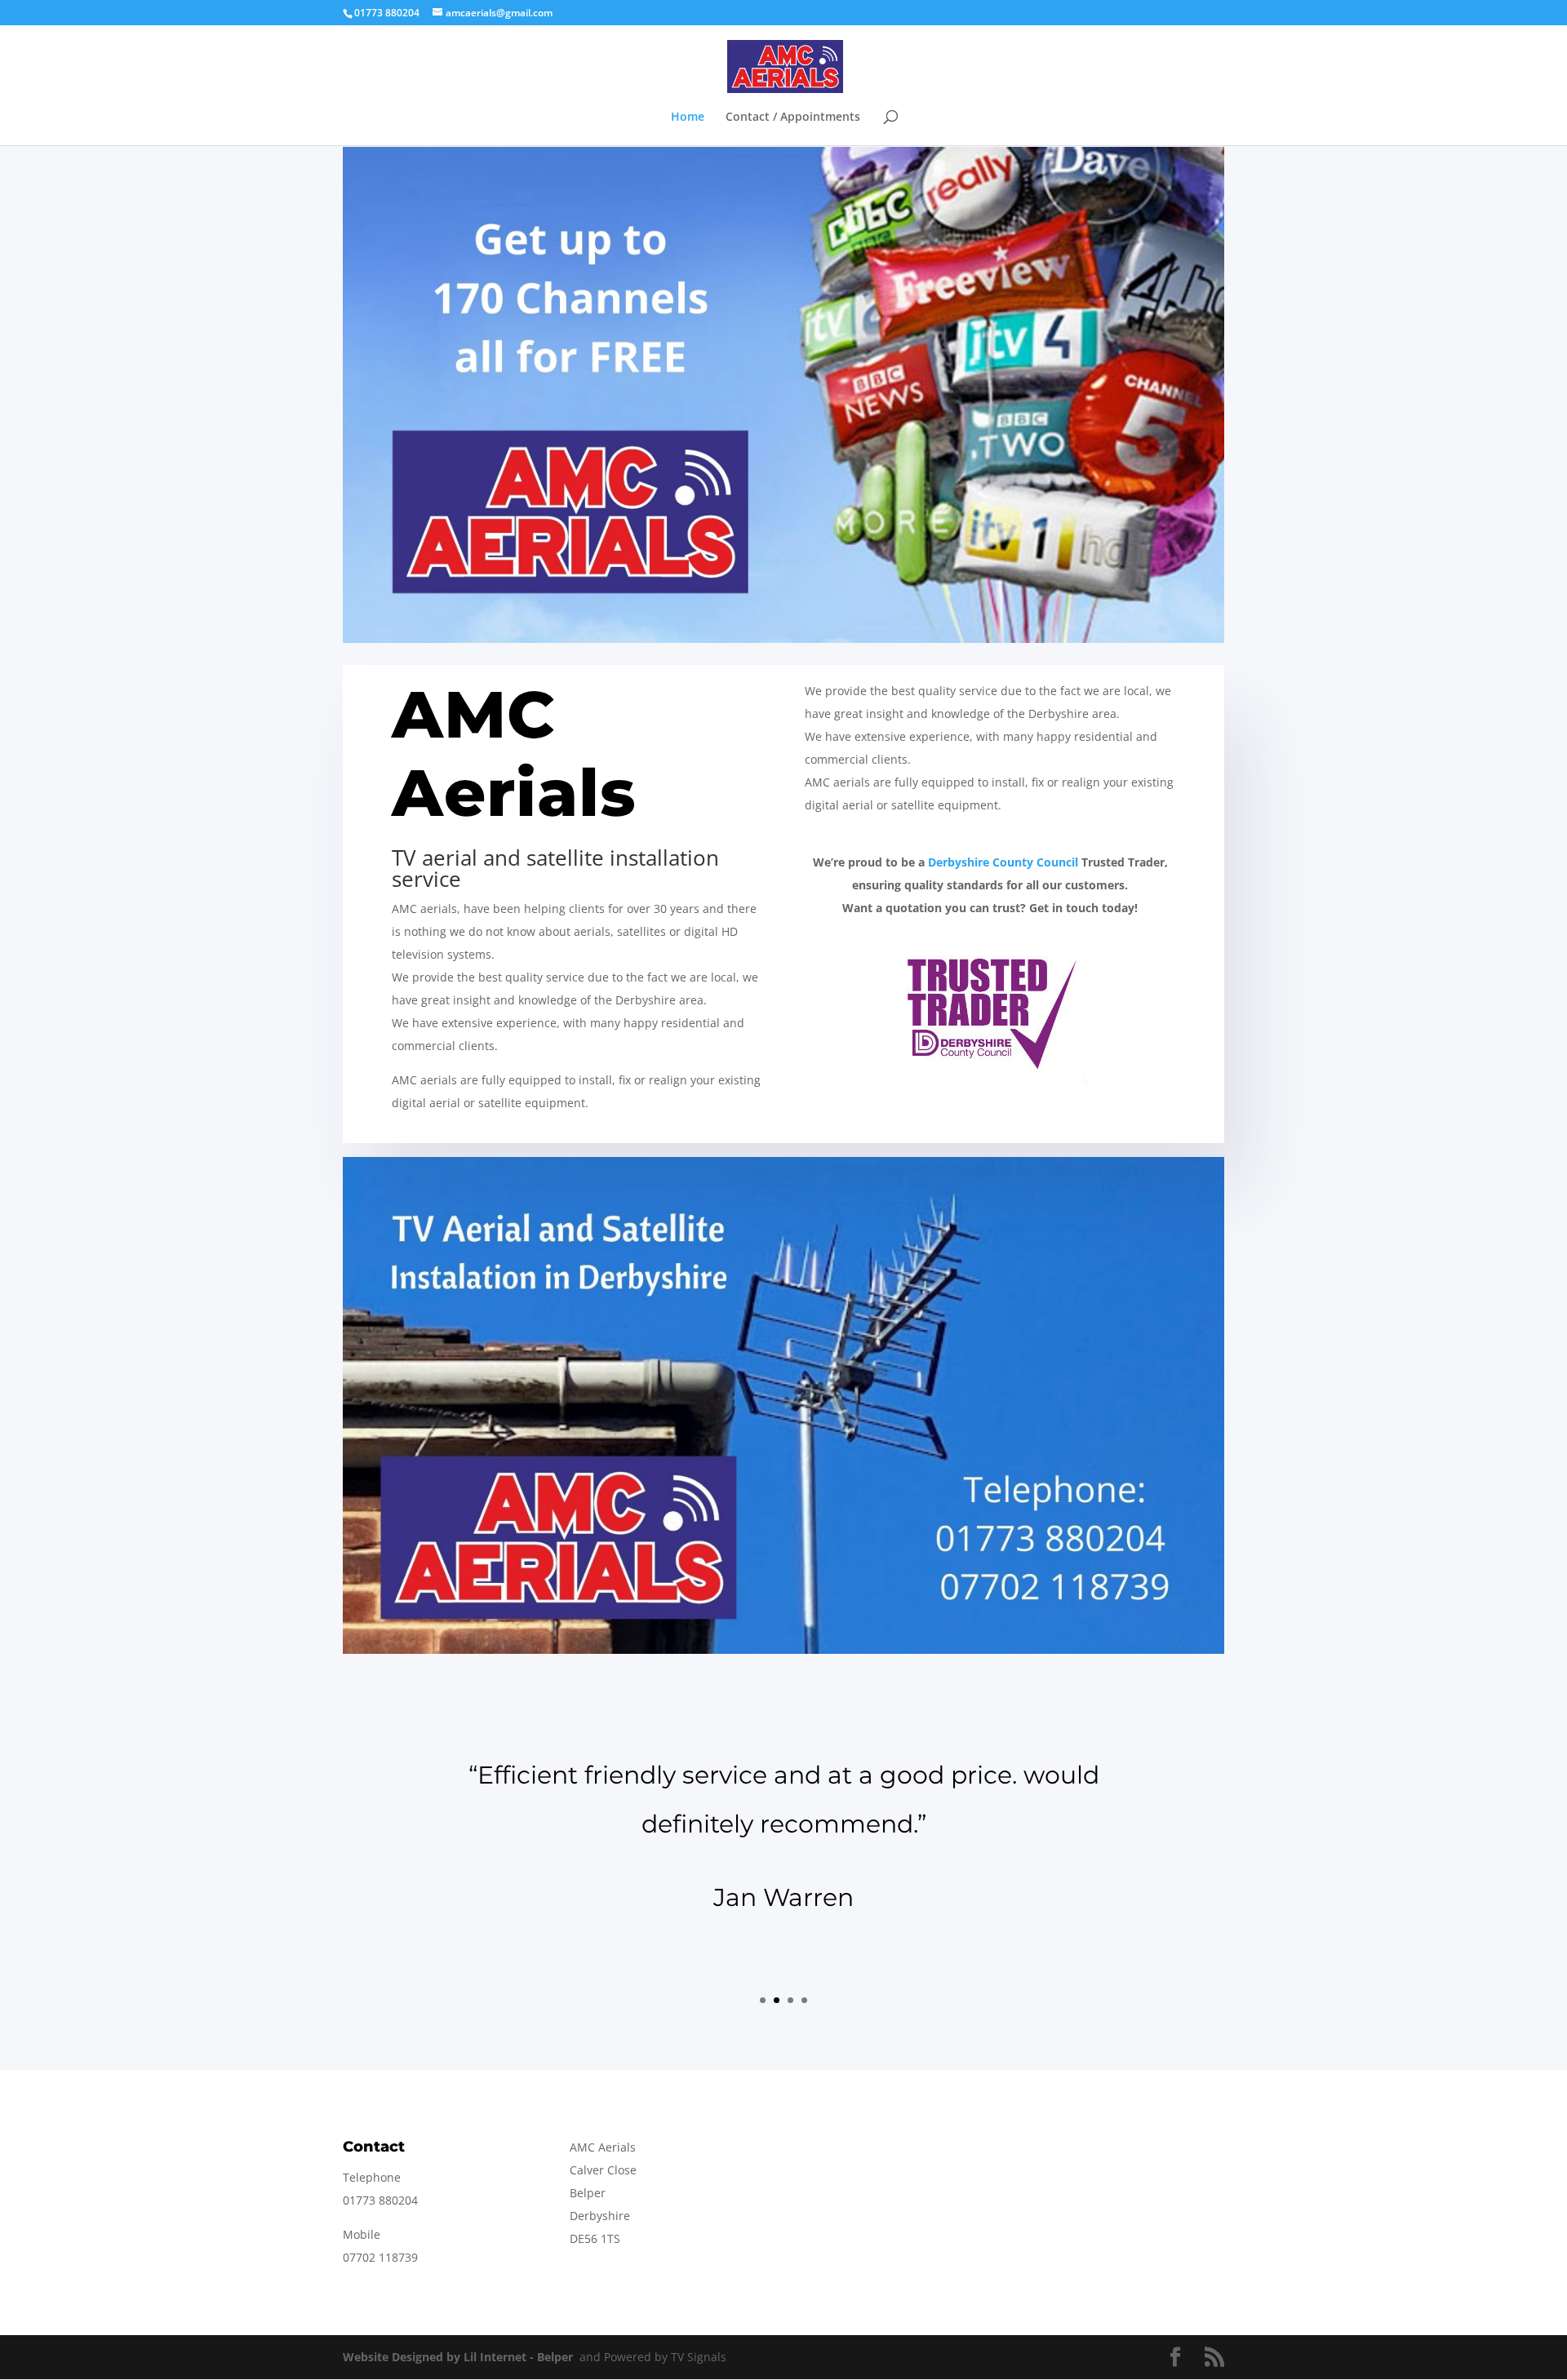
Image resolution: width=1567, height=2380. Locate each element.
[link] (1003, 862)
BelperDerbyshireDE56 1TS (600, 2216)
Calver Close (603, 2170)
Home (688, 117)
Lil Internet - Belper (518, 2357)
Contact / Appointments (793, 117)
